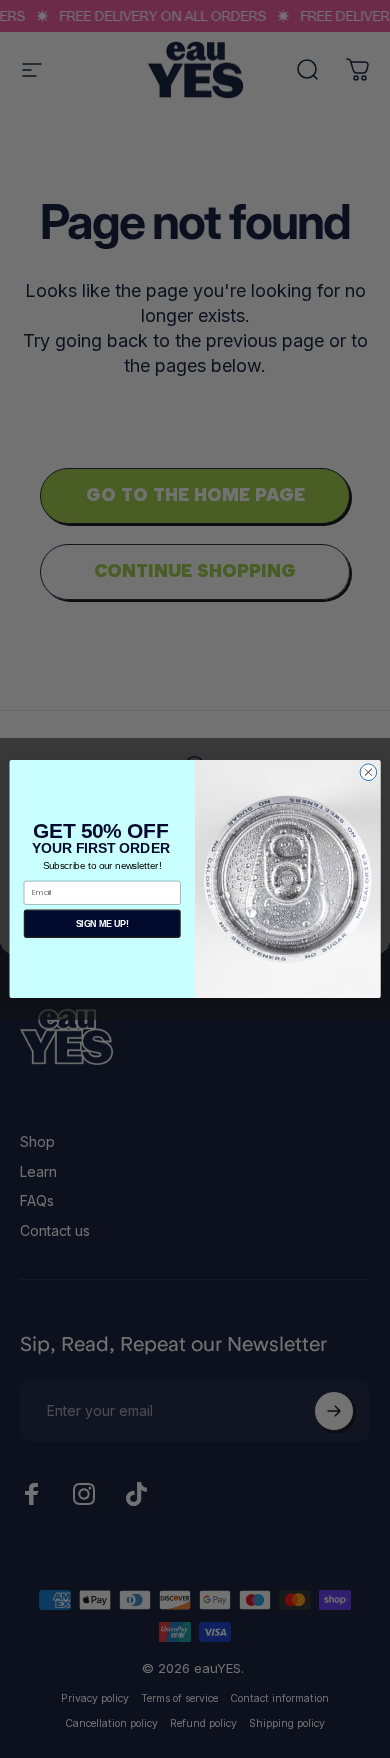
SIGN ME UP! (102, 924)
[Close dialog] (368, 772)
